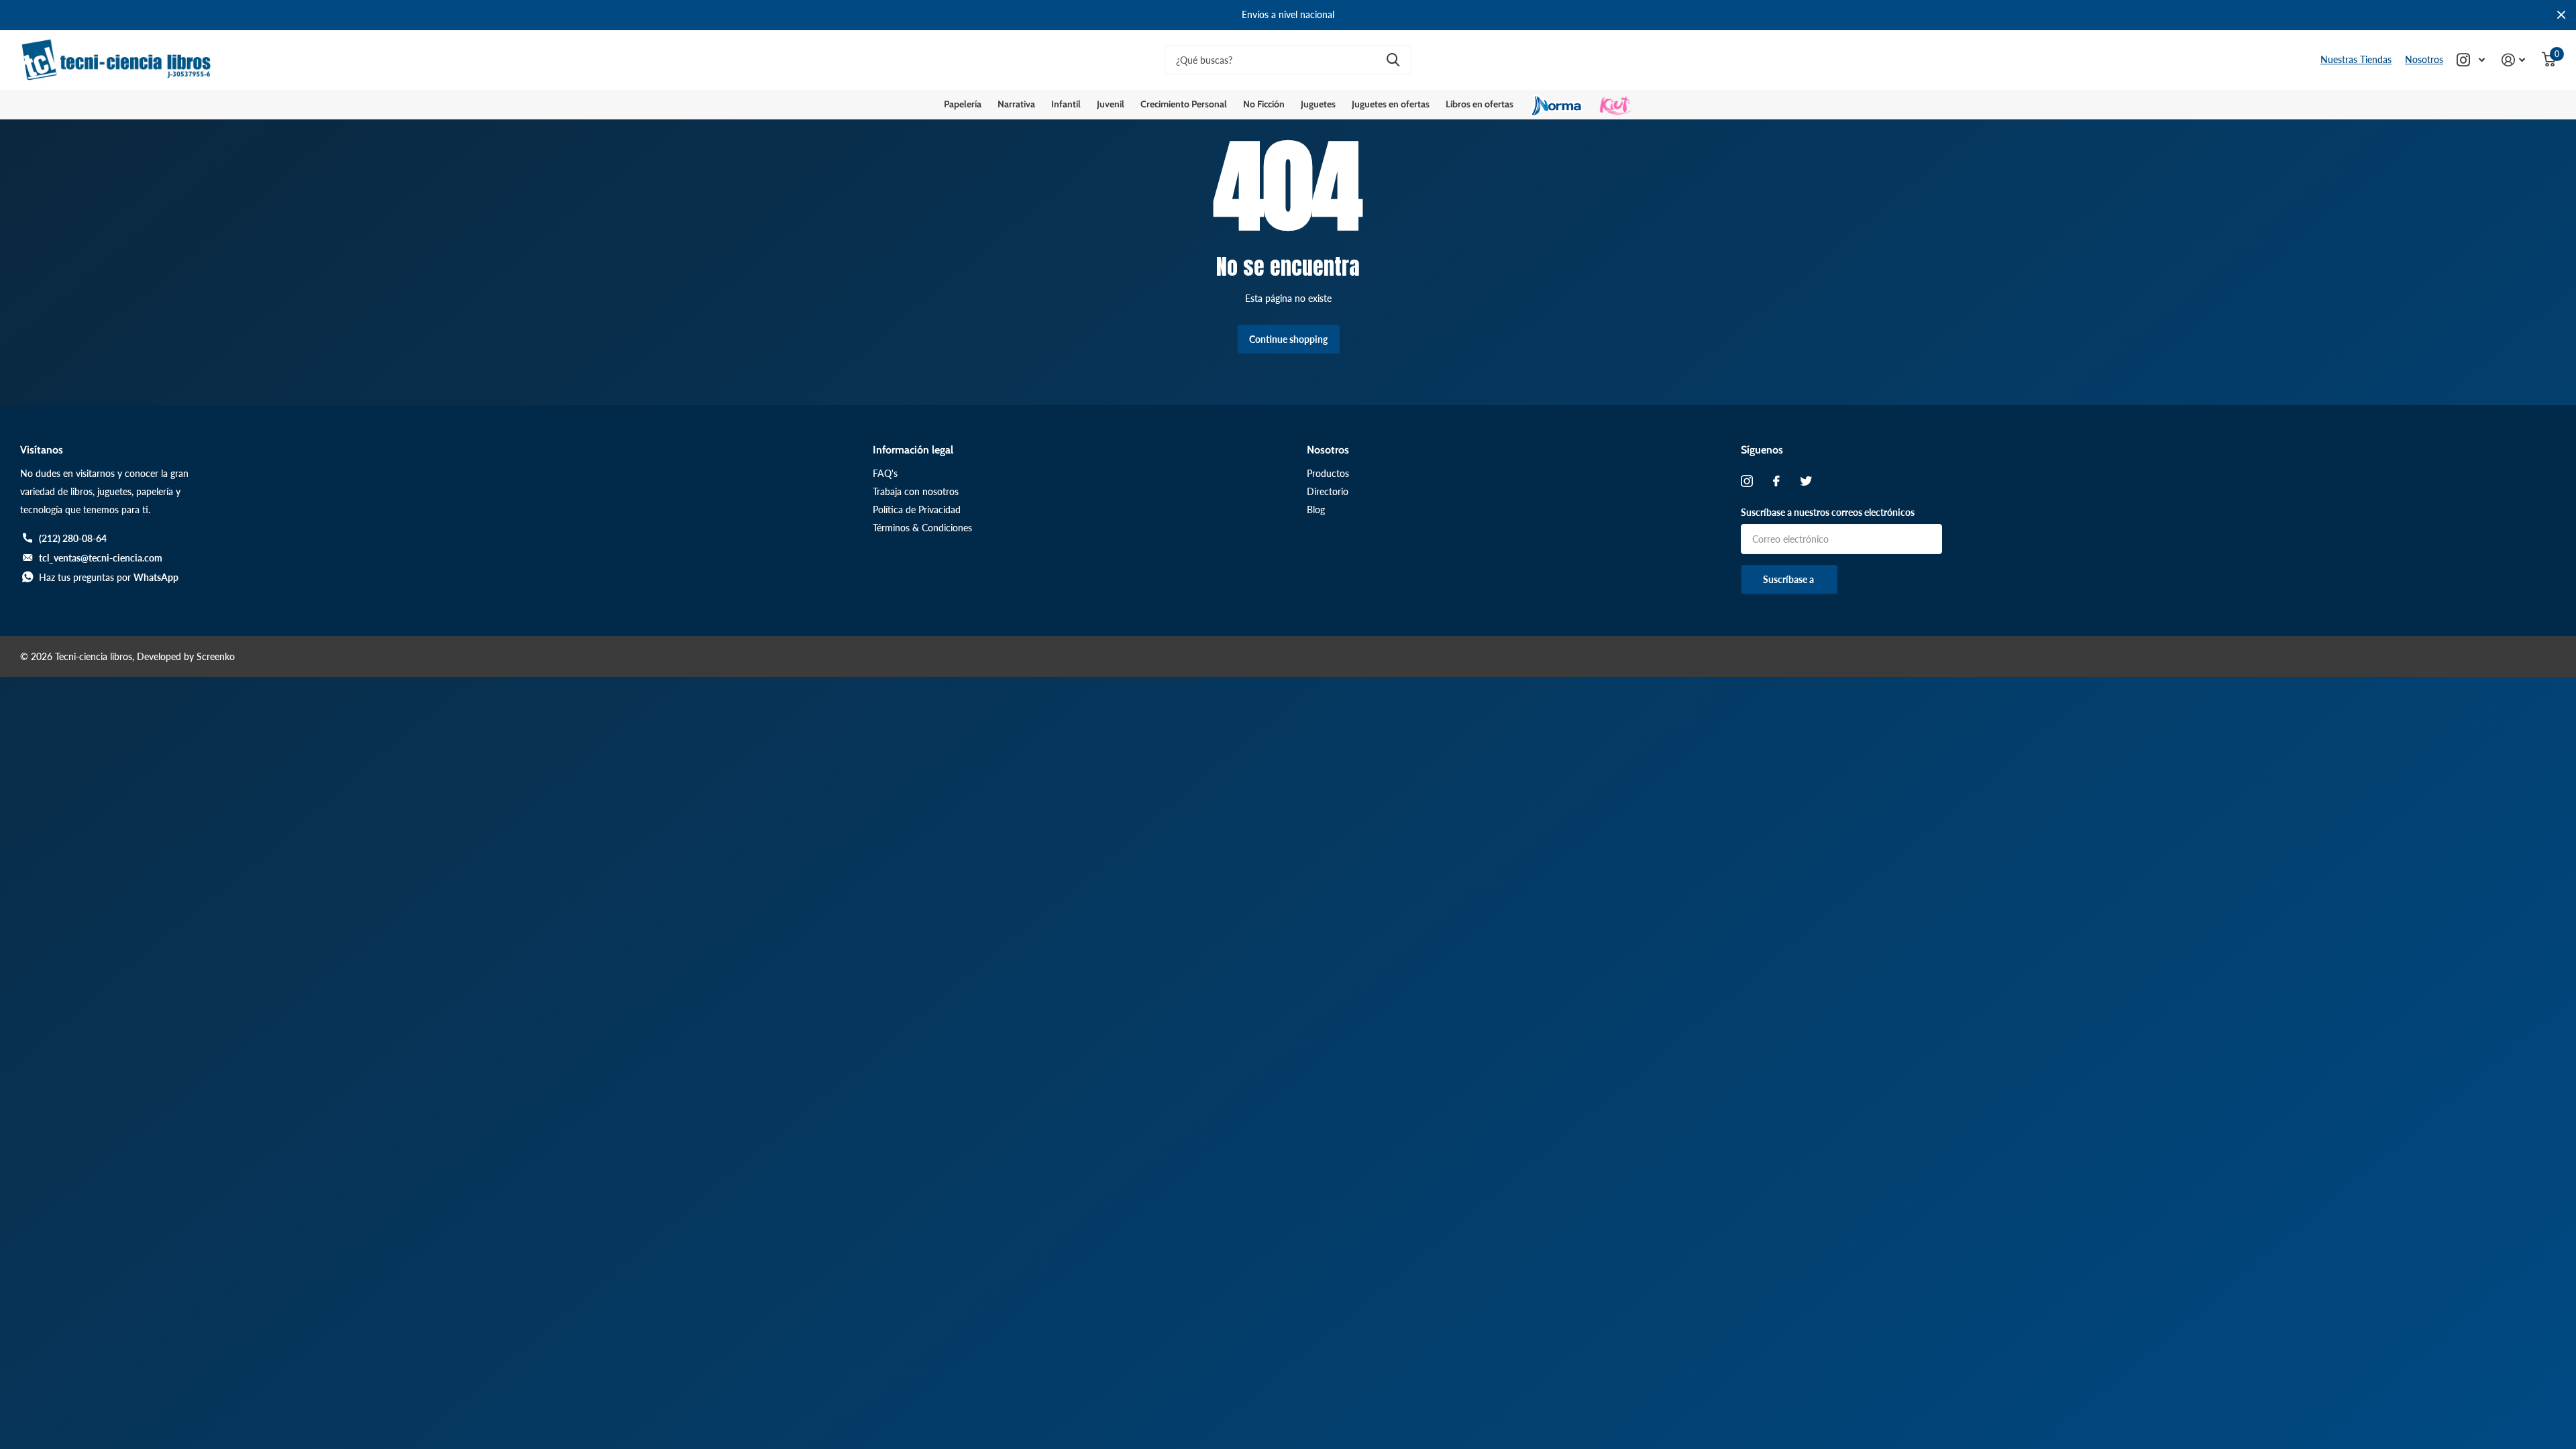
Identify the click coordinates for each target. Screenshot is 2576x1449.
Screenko (216, 656)
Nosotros (2424, 59)
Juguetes (1318, 104)
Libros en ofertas (1480, 104)
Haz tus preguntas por (109, 577)
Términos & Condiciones (922, 528)
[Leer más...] (2471, 60)
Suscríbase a (1789, 579)
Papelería (963, 104)
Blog (1316, 509)
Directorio (1328, 491)
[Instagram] (1747, 481)
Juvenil (1111, 104)
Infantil (1066, 104)
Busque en (1393, 60)
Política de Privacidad (917, 509)
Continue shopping (1288, 339)
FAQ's (885, 473)
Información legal (913, 450)
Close (2561, 15)
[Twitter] (1806, 481)
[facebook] (1776, 481)
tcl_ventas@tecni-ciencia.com (101, 558)
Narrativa (1016, 104)
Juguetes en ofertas (1391, 104)
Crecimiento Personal (1184, 104)
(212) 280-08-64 (73, 538)
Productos (1328, 473)
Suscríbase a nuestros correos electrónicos (1828, 512)
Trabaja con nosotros (916, 491)
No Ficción (1264, 104)
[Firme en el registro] (2514, 60)
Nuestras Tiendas (2356, 59)
